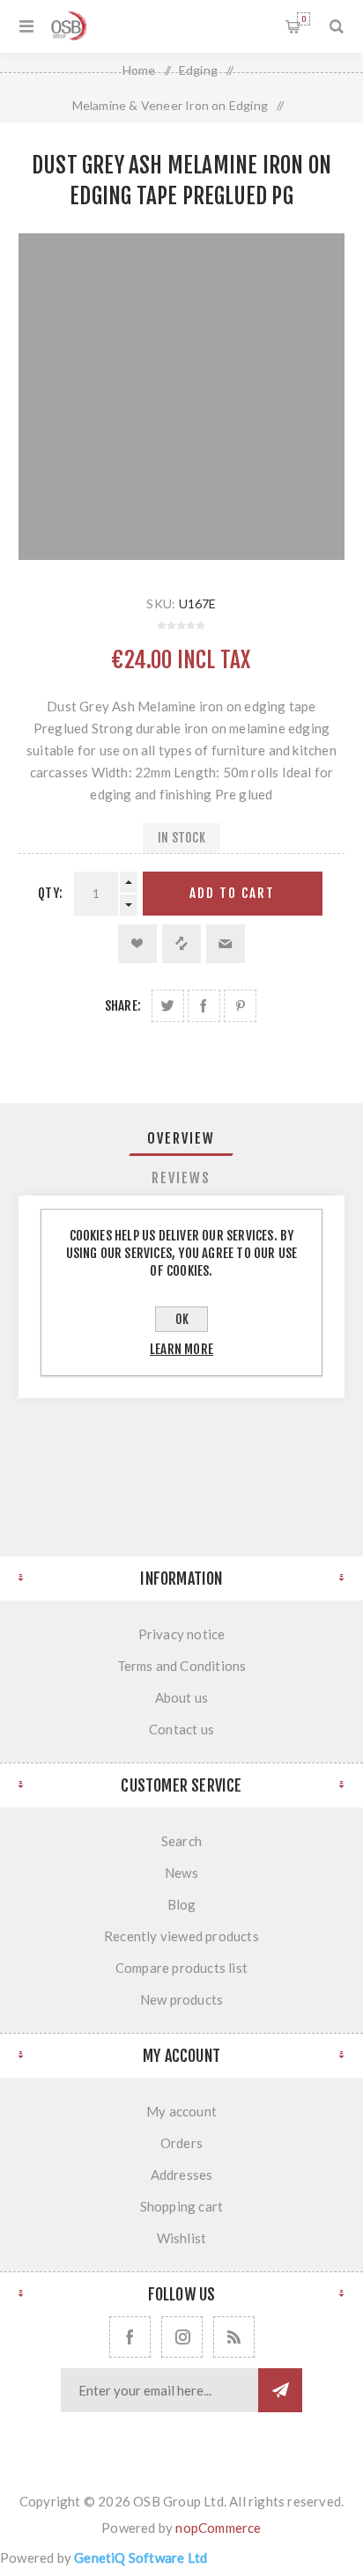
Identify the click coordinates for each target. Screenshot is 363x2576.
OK (182, 1319)
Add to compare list (181, 944)
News (181, 1873)
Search (181, 1841)
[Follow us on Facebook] (130, 2337)
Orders (181, 2143)
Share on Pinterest (240, 1006)
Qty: (50, 893)
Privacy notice (182, 1634)
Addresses (182, 2175)
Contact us (181, 1729)
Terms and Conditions (182, 1666)
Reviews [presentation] (181, 1178)
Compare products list (181, 1968)
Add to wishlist (137, 944)
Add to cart (232, 893)
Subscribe (280, 2390)
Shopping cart (304, 19)
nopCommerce (218, 2528)
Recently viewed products (181, 1936)
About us (182, 1697)
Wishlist (182, 2238)
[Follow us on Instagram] (182, 2337)
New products (181, 1999)
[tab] (182, 1138)
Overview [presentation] (181, 1138)
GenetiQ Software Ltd (141, 2558)
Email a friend (226, 944)
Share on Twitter (168, 1006)
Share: (123, 1006)
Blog (182, 1904)
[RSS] (234, 2337)
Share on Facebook (204, 1006)
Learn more (181, 1349)
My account (181, 2111)
